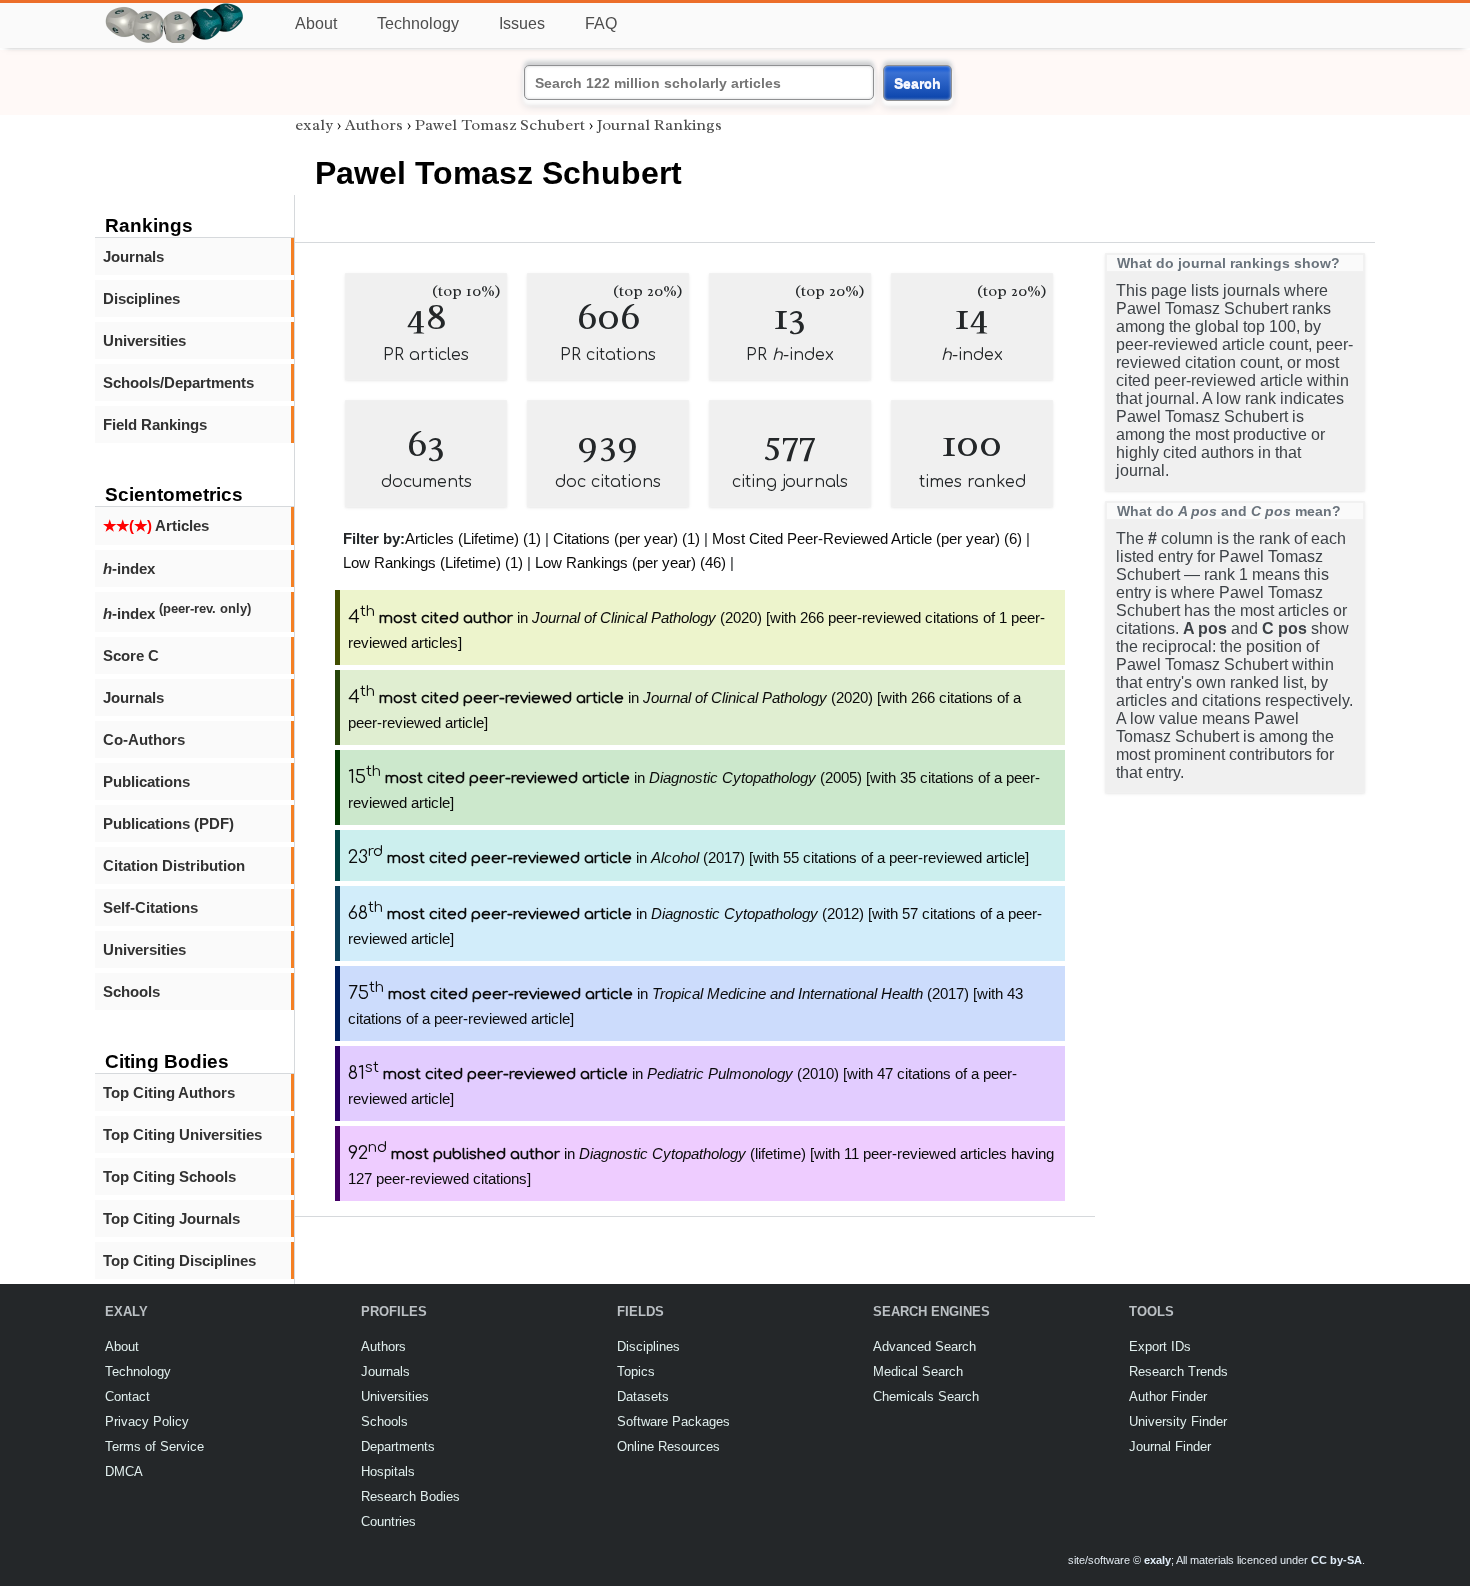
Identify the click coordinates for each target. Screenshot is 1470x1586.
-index (129, 568)
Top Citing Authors (169, 1092)
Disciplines (141, 298)
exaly (314, 125)
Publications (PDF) (168, 823)
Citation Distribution (174, 865)
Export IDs (1160, 1346)
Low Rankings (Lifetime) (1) (433, 562)
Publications (146, 781)
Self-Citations (150, 907)
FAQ (601, 23)
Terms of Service (154, 1446)
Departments (398, 1446)
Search (917, 83)
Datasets (643, 1396)
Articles (156, 525)
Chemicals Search (926, 1396)
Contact (127, 1396)
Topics (636, 1371)
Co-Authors (144, 739)
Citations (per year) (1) (626, 538)
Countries (388, 1521)
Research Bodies (410, 1496)
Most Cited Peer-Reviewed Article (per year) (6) (867, 538)
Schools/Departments (178, 382)
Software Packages (673, 1421)
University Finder (1178, 1421)
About (316, 23)
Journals (133, 256)
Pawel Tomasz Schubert (500, 125)
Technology (418, 23)
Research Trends (1178, 1371)
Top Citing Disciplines (179, 1260)
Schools (131, 991)
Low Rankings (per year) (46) (630, 562)
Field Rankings (155, 424)
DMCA (124, 1471)
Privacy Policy (147, 1421)
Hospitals (388, 1471)
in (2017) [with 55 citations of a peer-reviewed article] (688, 857)
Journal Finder (1170, 1446)
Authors (374, 125)
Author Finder (1168, 1396)
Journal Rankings (659, 125)
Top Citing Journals (171, 1218)
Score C (131, 655)
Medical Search (918, 1371)
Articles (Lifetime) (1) (473, 538)
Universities (144, 340)
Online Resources (668, 1446)
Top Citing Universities (182, 1134)
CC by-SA (1336, 1560)
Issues (522, 23)
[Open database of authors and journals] (175, 11)
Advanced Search (924, 1346)
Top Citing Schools (169, 1176)
